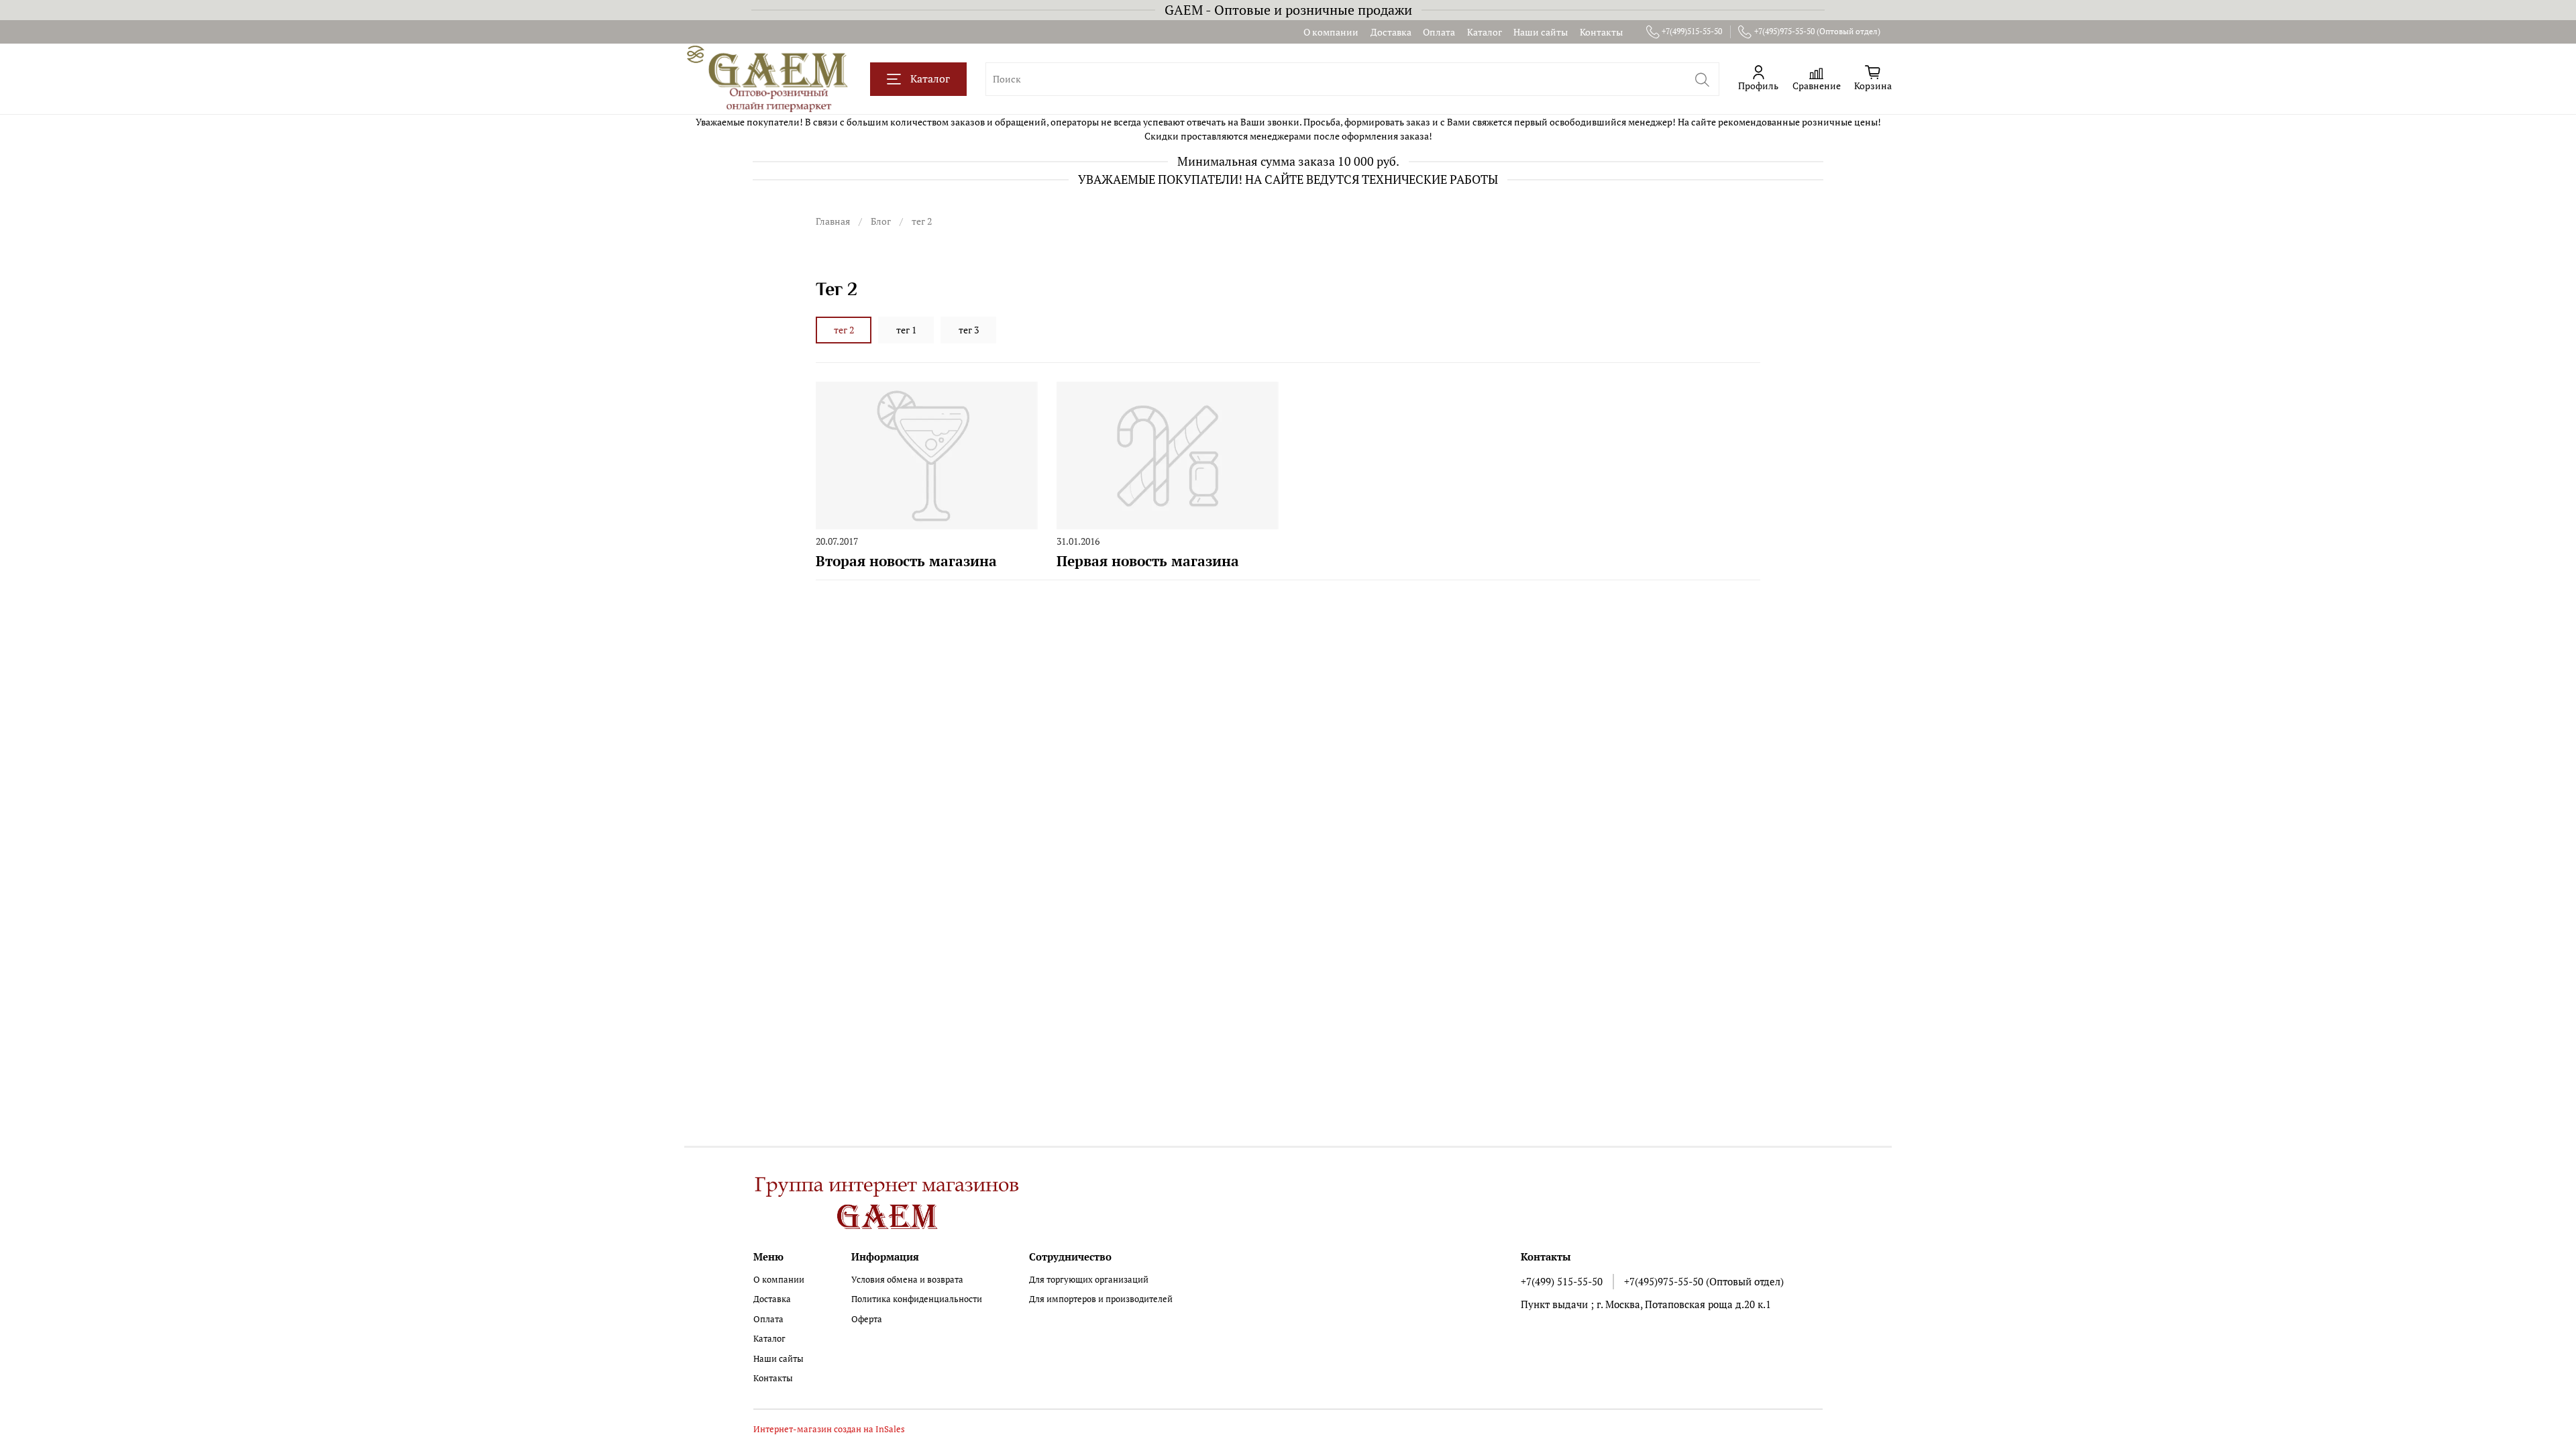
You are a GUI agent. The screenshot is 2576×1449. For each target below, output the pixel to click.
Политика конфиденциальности (917, 1299)
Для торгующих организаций (1089, 1280)
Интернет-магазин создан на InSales (829, 1429)
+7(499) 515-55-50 (1562, 1281)
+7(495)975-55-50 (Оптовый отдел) (1817, 31)
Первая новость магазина (1148, 561)
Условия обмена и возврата (907, 1280)
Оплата (1439, 32)
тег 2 (844, 330)
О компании (1331, 32)
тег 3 (969, 330)
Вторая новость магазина (906, 561)
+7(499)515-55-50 (1692, 31)
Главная (833, 221)
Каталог (1485, 32)
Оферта (867, 1319)
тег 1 (906, 330)
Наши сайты (1541, 32)
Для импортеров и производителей (1101, 1299)
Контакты (1601, 32)
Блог (881, 221)
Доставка (1391, 32)
